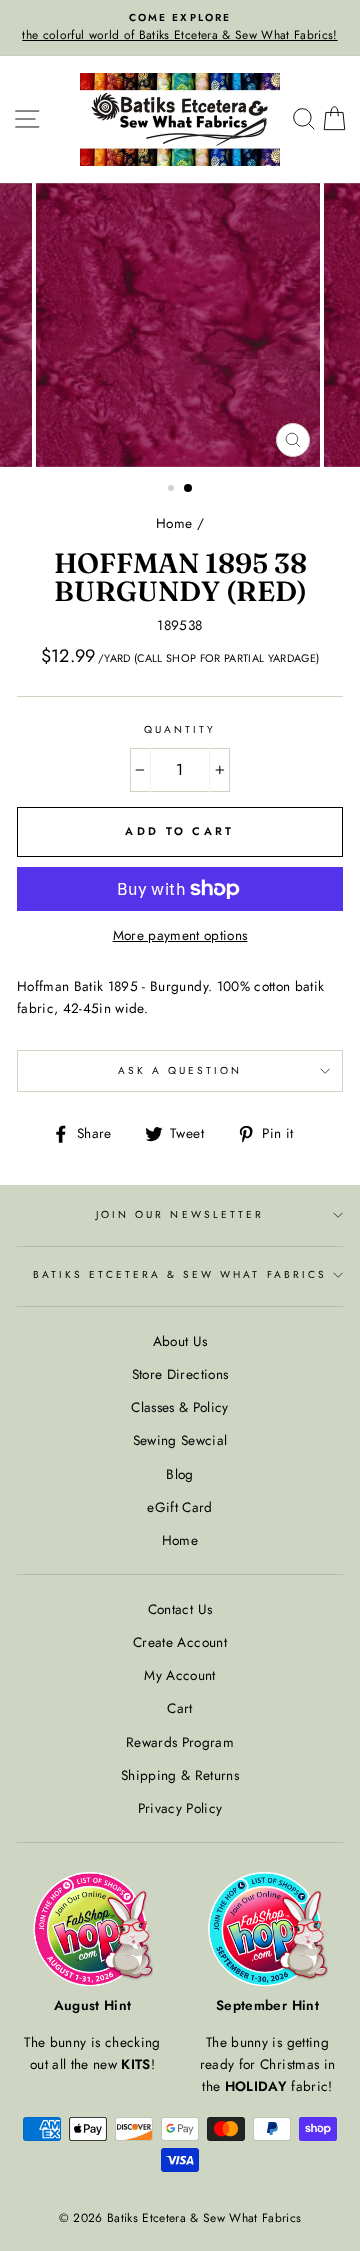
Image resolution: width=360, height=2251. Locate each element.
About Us (180, 1341)
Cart (179, 1708)
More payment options (180, 935)
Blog (179, 1474)
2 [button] (189, 489)
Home (174, 523)
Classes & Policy (179, 1407)
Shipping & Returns (180, 1775)
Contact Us (180, 1609)
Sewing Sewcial (180, 1440)
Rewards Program (180, 1742)
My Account (179, 1675)
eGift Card (179, 1507)
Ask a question (180, 1070)
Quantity (180, 729)
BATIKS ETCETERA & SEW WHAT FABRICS (180, 1274)
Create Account (180, 1642)
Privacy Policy (180, 1808)
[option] (180, 28)
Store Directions (180, 1374)
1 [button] (173, 490)
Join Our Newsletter (180, 1214)
